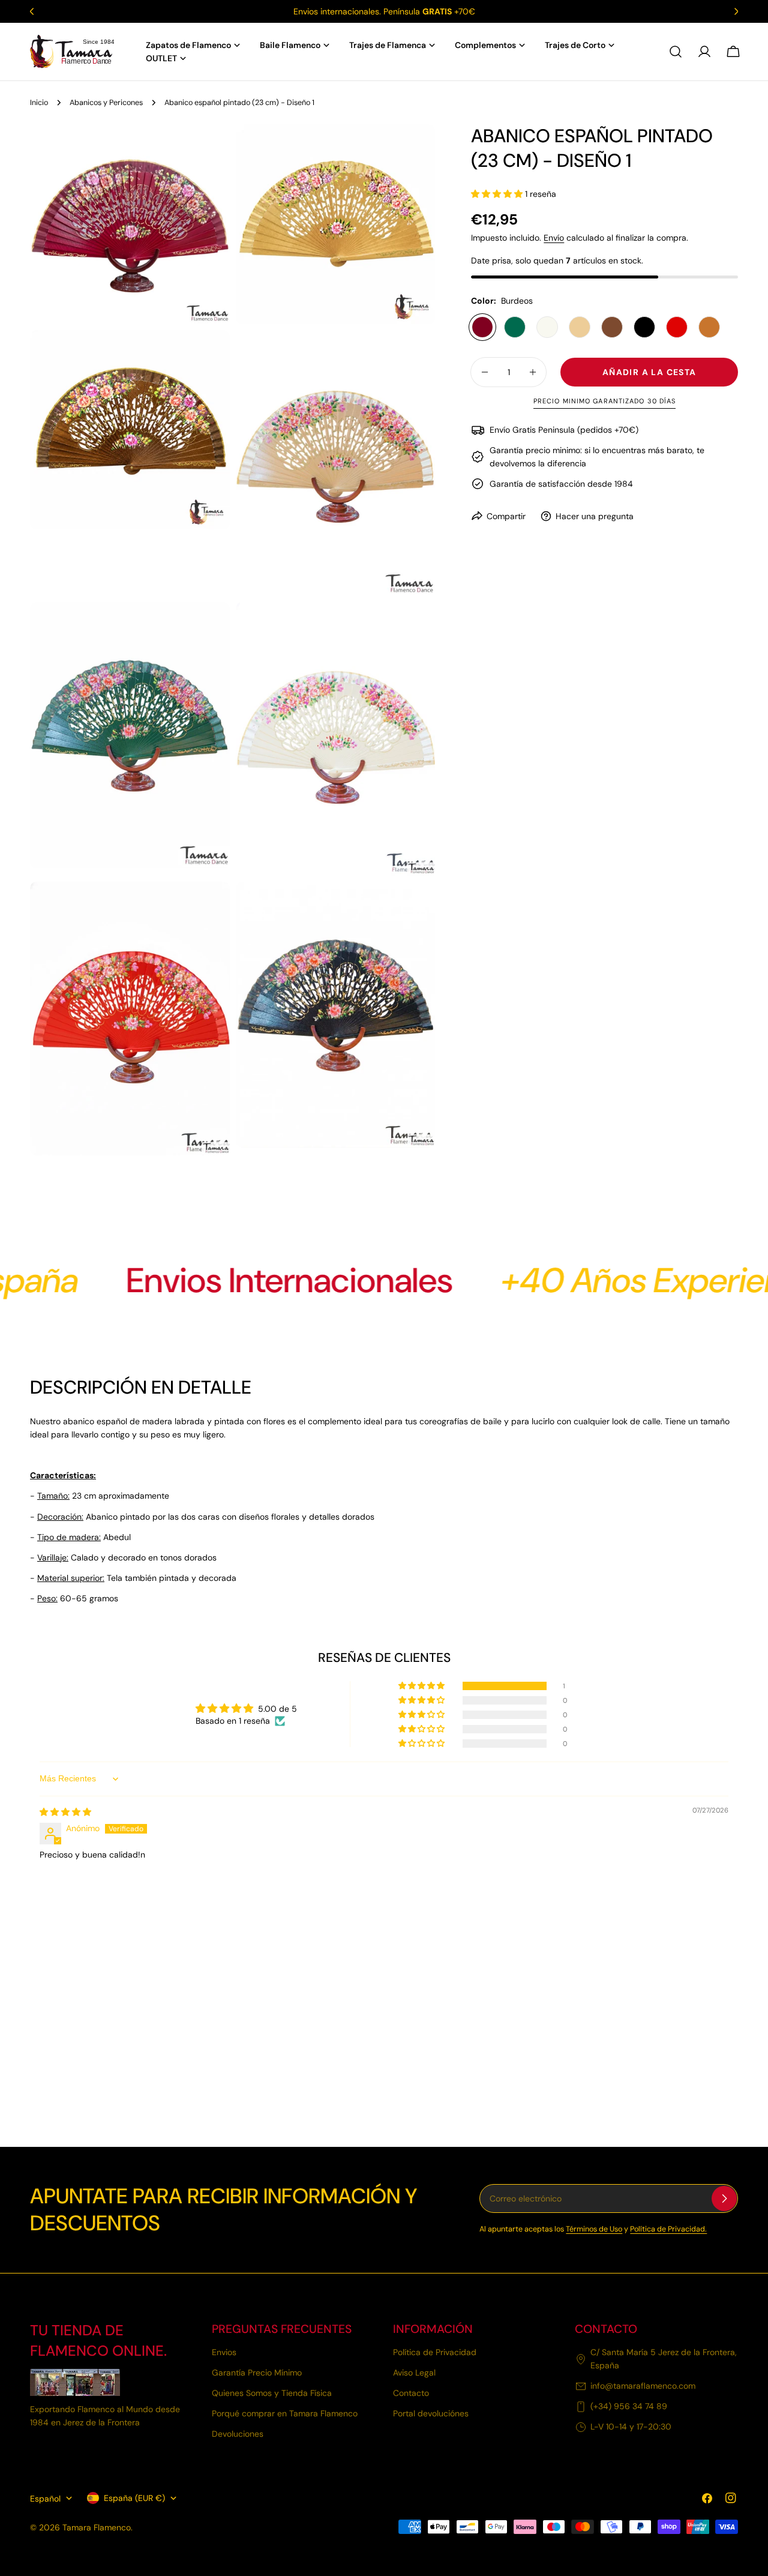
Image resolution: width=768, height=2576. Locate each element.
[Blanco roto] (547, 327)
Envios (224, 2353)
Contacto (411, 2394)
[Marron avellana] (709, 327)
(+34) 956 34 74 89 (629, 2407)
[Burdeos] (482, 327)
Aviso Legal (414, 2373)
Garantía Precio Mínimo (257, 2373)
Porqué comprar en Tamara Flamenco (285, 2414)
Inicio (39, 103)
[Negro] (644, 327)
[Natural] (580, 327)
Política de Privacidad (435, 2353)
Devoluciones (238, 2434)
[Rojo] (677, 327)
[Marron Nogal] (612, 327)
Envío (554, 238)
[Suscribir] (724, 2198)
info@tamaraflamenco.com (643, 2386)
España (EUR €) (134, 2498)
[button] (498, 194)
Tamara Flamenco (97, 2527)
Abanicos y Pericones (106, 103)
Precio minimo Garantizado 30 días (604, 401)
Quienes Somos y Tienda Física (272, 2394)
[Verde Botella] (515, 327)
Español (45, 2498)
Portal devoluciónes (431, 2414)
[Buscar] (676, 52)
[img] (65, 1812)
